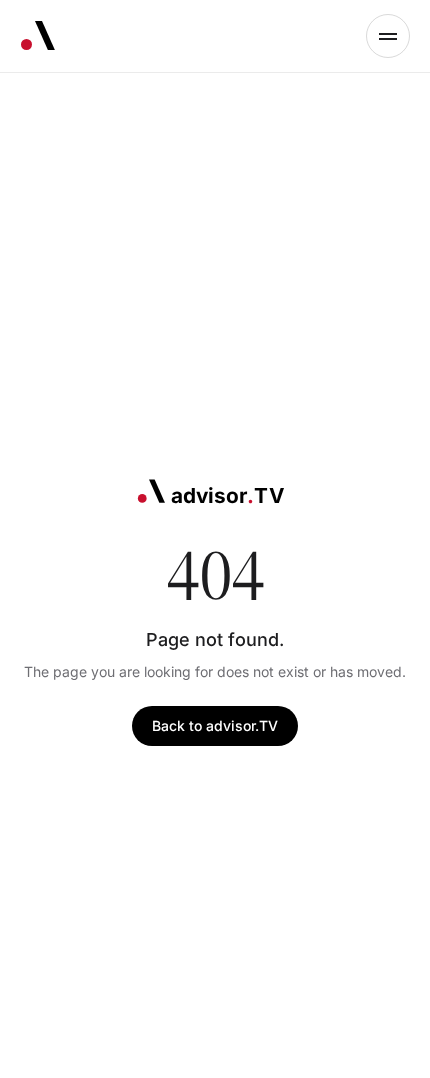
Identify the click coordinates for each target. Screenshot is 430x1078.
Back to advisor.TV (215, 725)
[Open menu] (388, 36)
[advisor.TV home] (38, 36)
